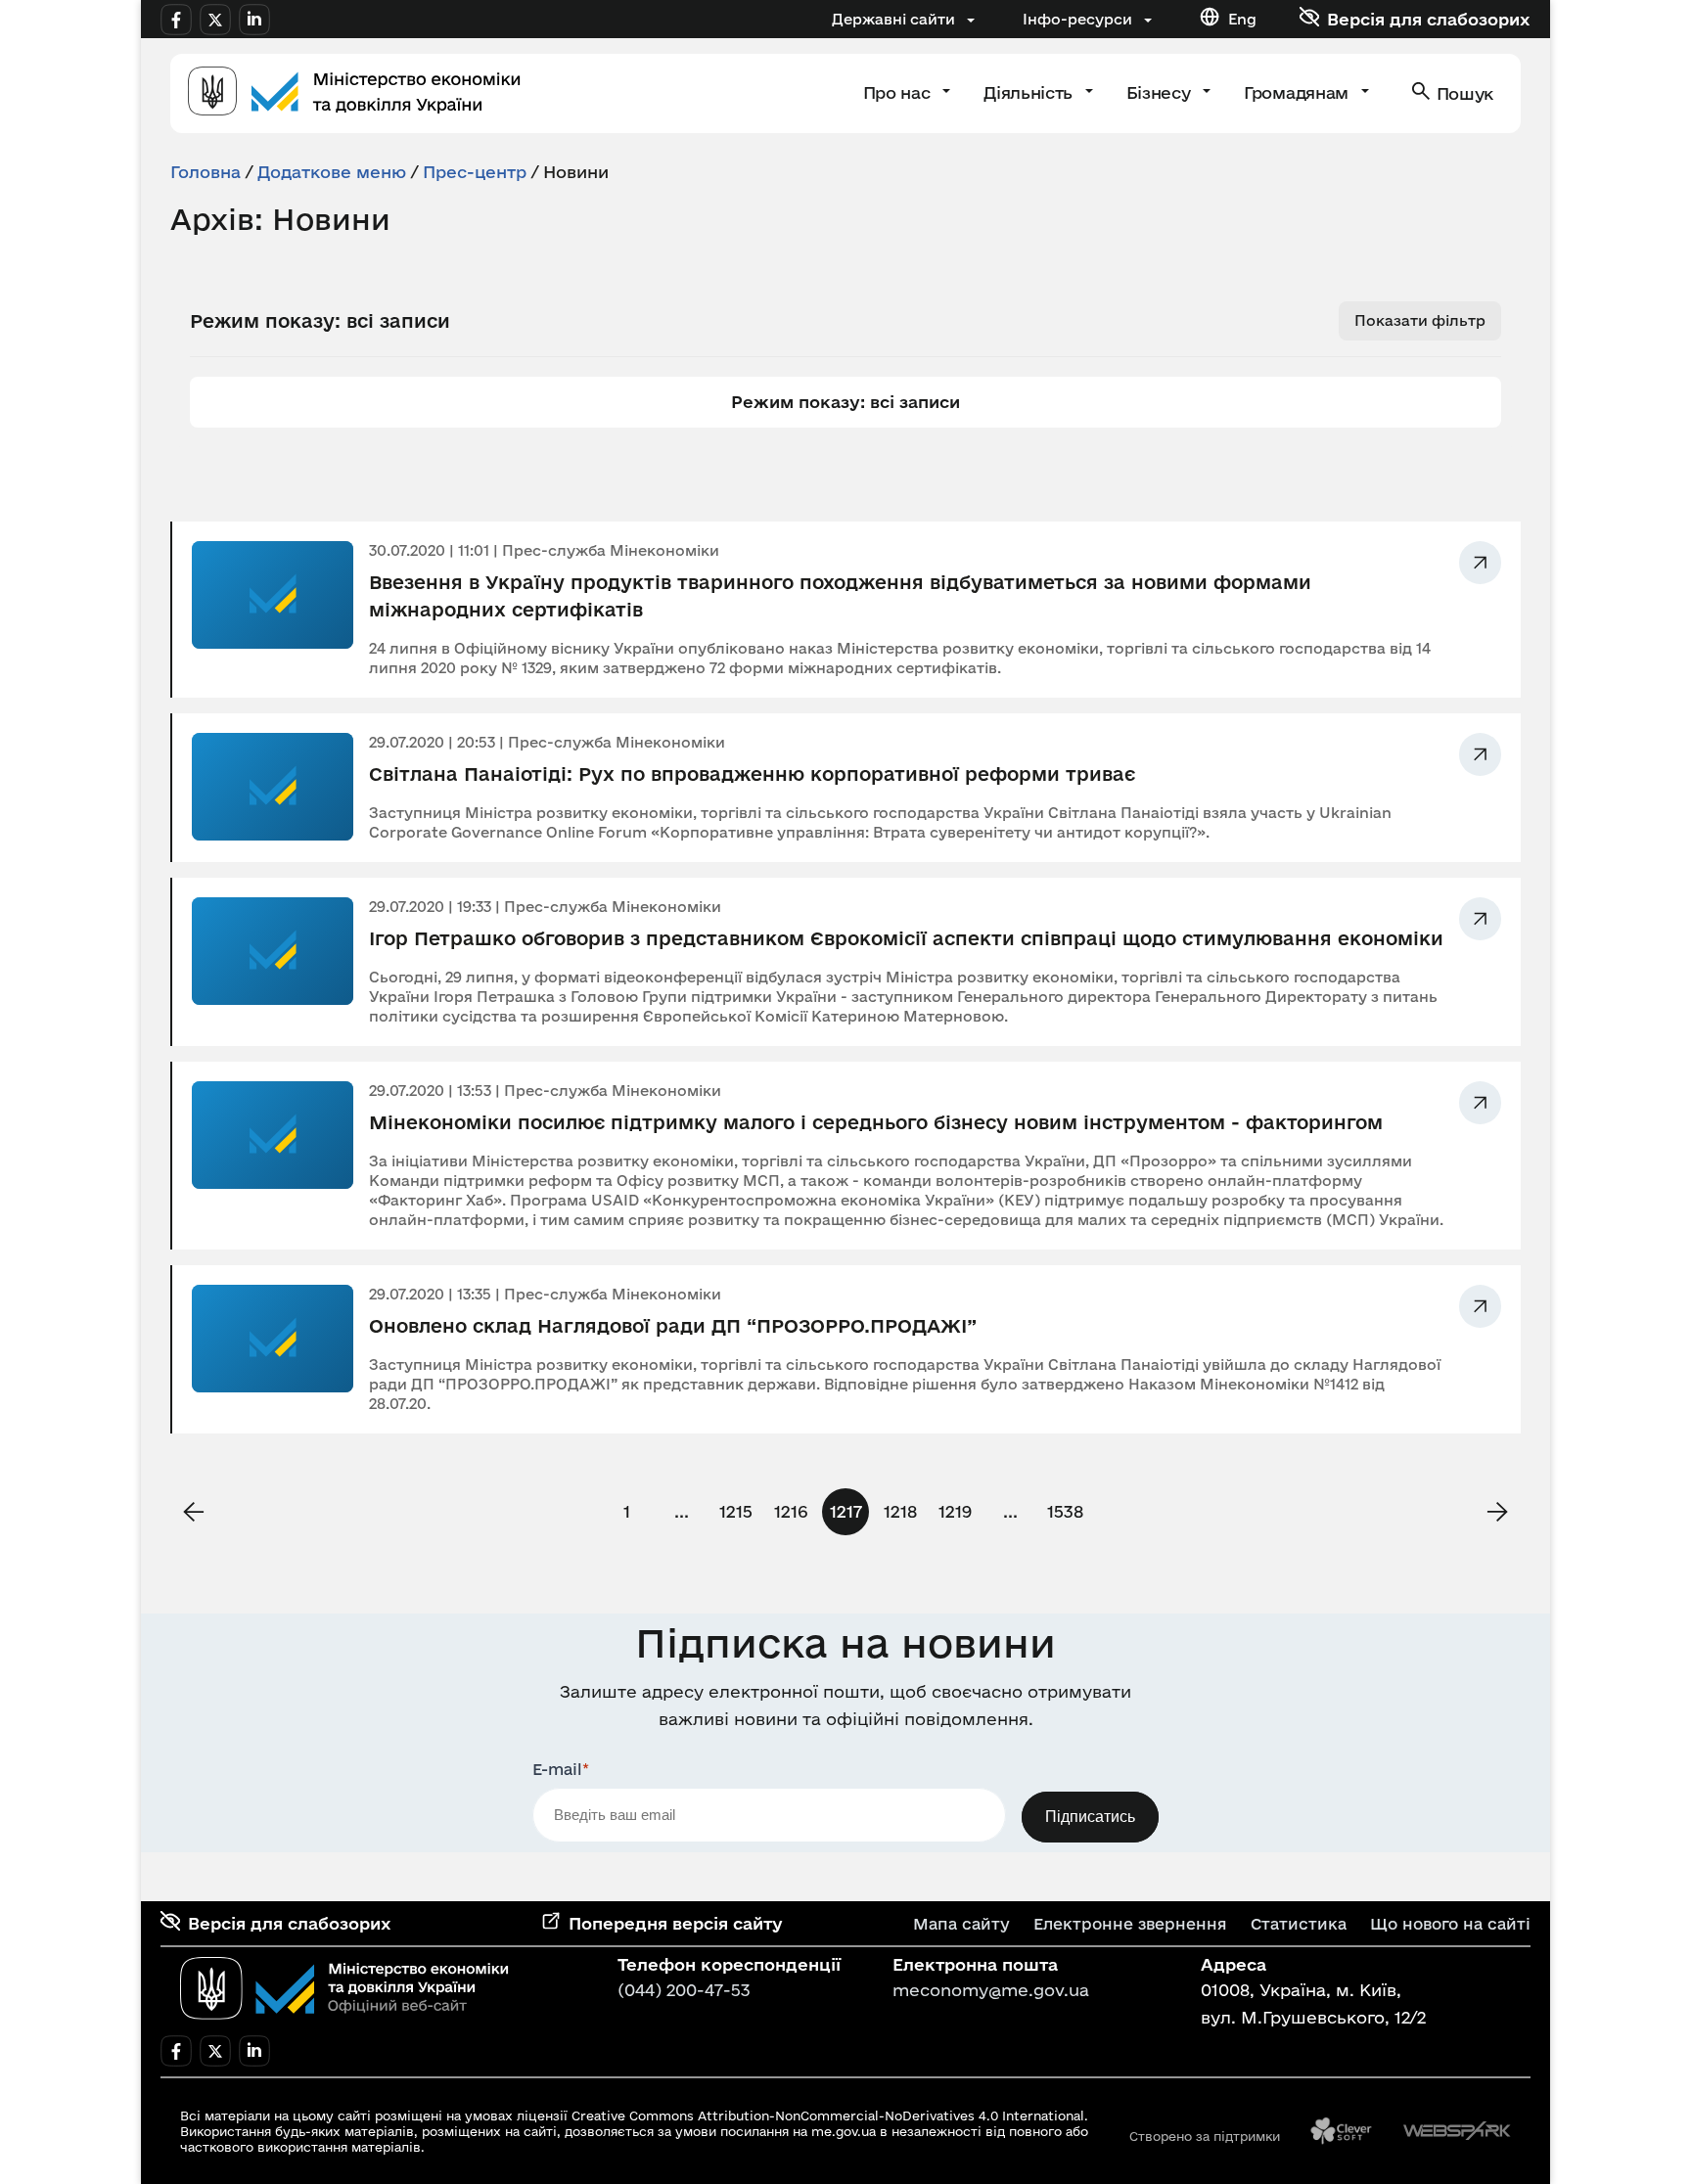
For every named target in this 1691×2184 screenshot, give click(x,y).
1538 (1065, 1511)
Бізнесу (1161, 92)
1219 (955, 1511)
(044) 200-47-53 (684, 1990)
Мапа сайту (961, 1924)
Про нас (899, 92)
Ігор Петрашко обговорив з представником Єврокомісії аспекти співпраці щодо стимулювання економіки (906, 938)
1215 (736, 1511)
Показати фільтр (1420, 320)
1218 (900, 1511)
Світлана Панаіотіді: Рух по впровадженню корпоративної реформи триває (752, 774)
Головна (206, 172)
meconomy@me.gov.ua (991, 1990)
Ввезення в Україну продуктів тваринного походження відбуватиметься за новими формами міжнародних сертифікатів (840, 596)
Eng (1242, 19)
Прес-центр (475, 172)
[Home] (354, 93)
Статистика (1299, 1924)
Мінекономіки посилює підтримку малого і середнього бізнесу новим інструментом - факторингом (876, 1122)
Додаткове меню (332, 172)
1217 (846, 1511)
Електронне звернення (1130, 1924)
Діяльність (1030, 92)
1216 (791, 1511)
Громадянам (1298, 92)
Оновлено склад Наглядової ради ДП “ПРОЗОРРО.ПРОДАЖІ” (673, 1326)
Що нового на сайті (1450, 1924)
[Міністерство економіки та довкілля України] (344, 1988)
